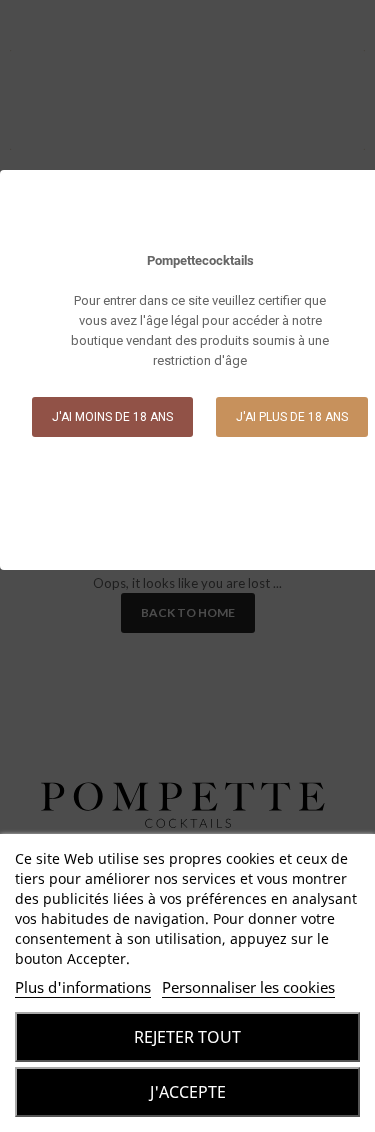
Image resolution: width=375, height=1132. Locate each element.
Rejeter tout (187, 1037)
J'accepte (188, 1092)
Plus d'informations (83, 987)
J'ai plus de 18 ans (292, 417)
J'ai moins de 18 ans (112, 417)
